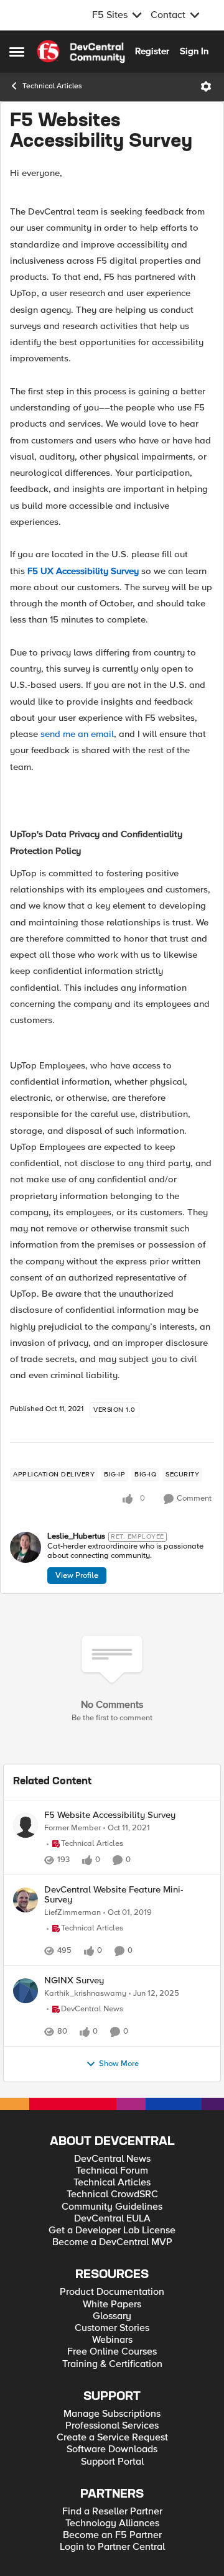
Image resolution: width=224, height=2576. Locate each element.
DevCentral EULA (112, 2246)
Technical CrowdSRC (112, 2222)
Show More (119, 2091)
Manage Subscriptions (112, 2441)
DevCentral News (112, 2186)
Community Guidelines (112, 2234)
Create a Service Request (112, 2465)
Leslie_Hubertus (76, 1536)
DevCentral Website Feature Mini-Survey (114, 1895)
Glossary (112, 2344)
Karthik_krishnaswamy (85, 2007)
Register (152, 51)
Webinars (112, 2367)
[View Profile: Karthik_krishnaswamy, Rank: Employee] (26, 2004)
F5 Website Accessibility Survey (110, 1815)
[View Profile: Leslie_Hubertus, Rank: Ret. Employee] (26, 1547)
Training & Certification (112, 2392)
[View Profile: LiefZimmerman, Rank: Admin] (26, 1900)
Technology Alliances (112, 2551)
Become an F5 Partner (112, 2563)
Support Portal (112, 2489)
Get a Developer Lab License (112, 2258)
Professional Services (112, 2453)
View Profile (77, 1575)
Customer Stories (112, 2356)
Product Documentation (112, 2319)
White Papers (112, 2332)
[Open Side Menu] (17, 52)
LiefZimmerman (72, 1913)
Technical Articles (52, 86)
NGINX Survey (74, 1994)
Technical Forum (112, 2198)
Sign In (194, 51)
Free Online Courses (112, 2379)
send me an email (77, 734)
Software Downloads (112, 2477)
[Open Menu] (206, 86)
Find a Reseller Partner (112, 2539)
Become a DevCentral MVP (112, 2270)
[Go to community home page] (81, 52)
